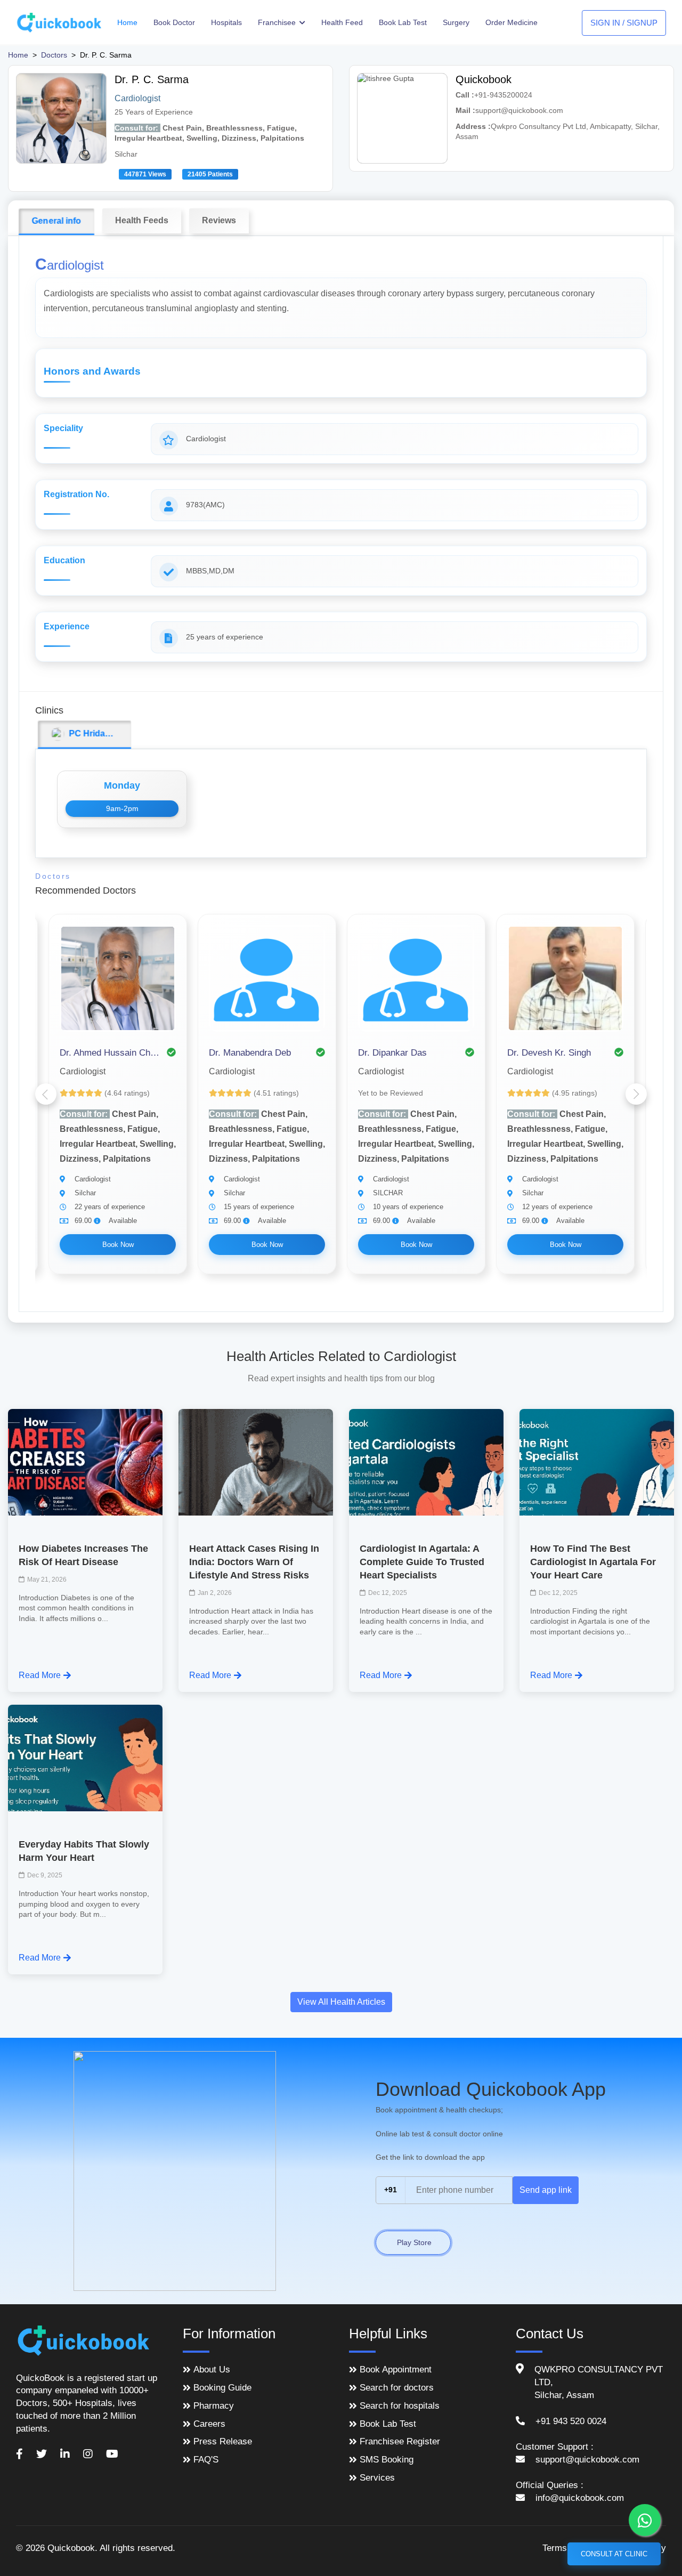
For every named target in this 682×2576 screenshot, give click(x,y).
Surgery (456, 22)
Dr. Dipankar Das (392, 1053)
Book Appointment (396, 2370)
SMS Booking (387, 2460)
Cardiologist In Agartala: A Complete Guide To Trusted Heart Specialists (422, 1562)
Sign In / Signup (624, 23)
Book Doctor (174, 22)
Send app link (546, 2190)
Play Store (413, 2242)
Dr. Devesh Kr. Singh (549, 1053)
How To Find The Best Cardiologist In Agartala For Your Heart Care (593, 1562)
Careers (209, 2424)
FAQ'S (206, 2460)
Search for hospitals (400, 2406)
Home (127, 22)
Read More (40, 1675)
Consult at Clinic (614, 2554)
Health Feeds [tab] (142, 220)
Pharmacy (214, 2406)
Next (636, 1094)
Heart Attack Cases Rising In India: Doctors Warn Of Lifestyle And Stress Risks (254, 1562)
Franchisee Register (400, 2441)
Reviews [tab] (219, 220)
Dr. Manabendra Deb (250, 1053)
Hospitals (226, 22)
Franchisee (278, 22)
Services (377, 2478)
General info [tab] (57, 221)
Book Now (118, 1245)
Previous (46, 1094)
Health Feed (342, 22)
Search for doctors (397, 2388)
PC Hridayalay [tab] (96, 734)
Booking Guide (222, 2388)
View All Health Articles (341, 2002)
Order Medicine (511, 22)
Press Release (223, 2441)
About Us (212, 2370)
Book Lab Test (403, 22)
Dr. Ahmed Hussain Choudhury (110, 1053)
